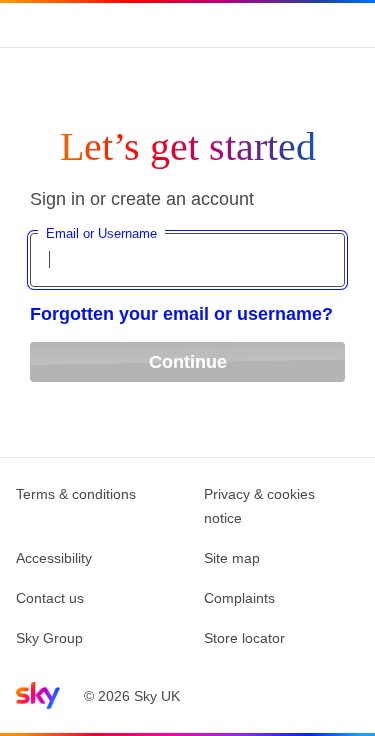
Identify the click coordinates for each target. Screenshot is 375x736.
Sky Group (49, 638)
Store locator (244, 638)
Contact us (50, 598)
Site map (232, 558)
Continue (188, 362)
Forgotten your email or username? (181, 314)
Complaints (239, 598)
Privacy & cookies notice (259, 506)
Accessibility (54, 558)
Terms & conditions (76, 494)
